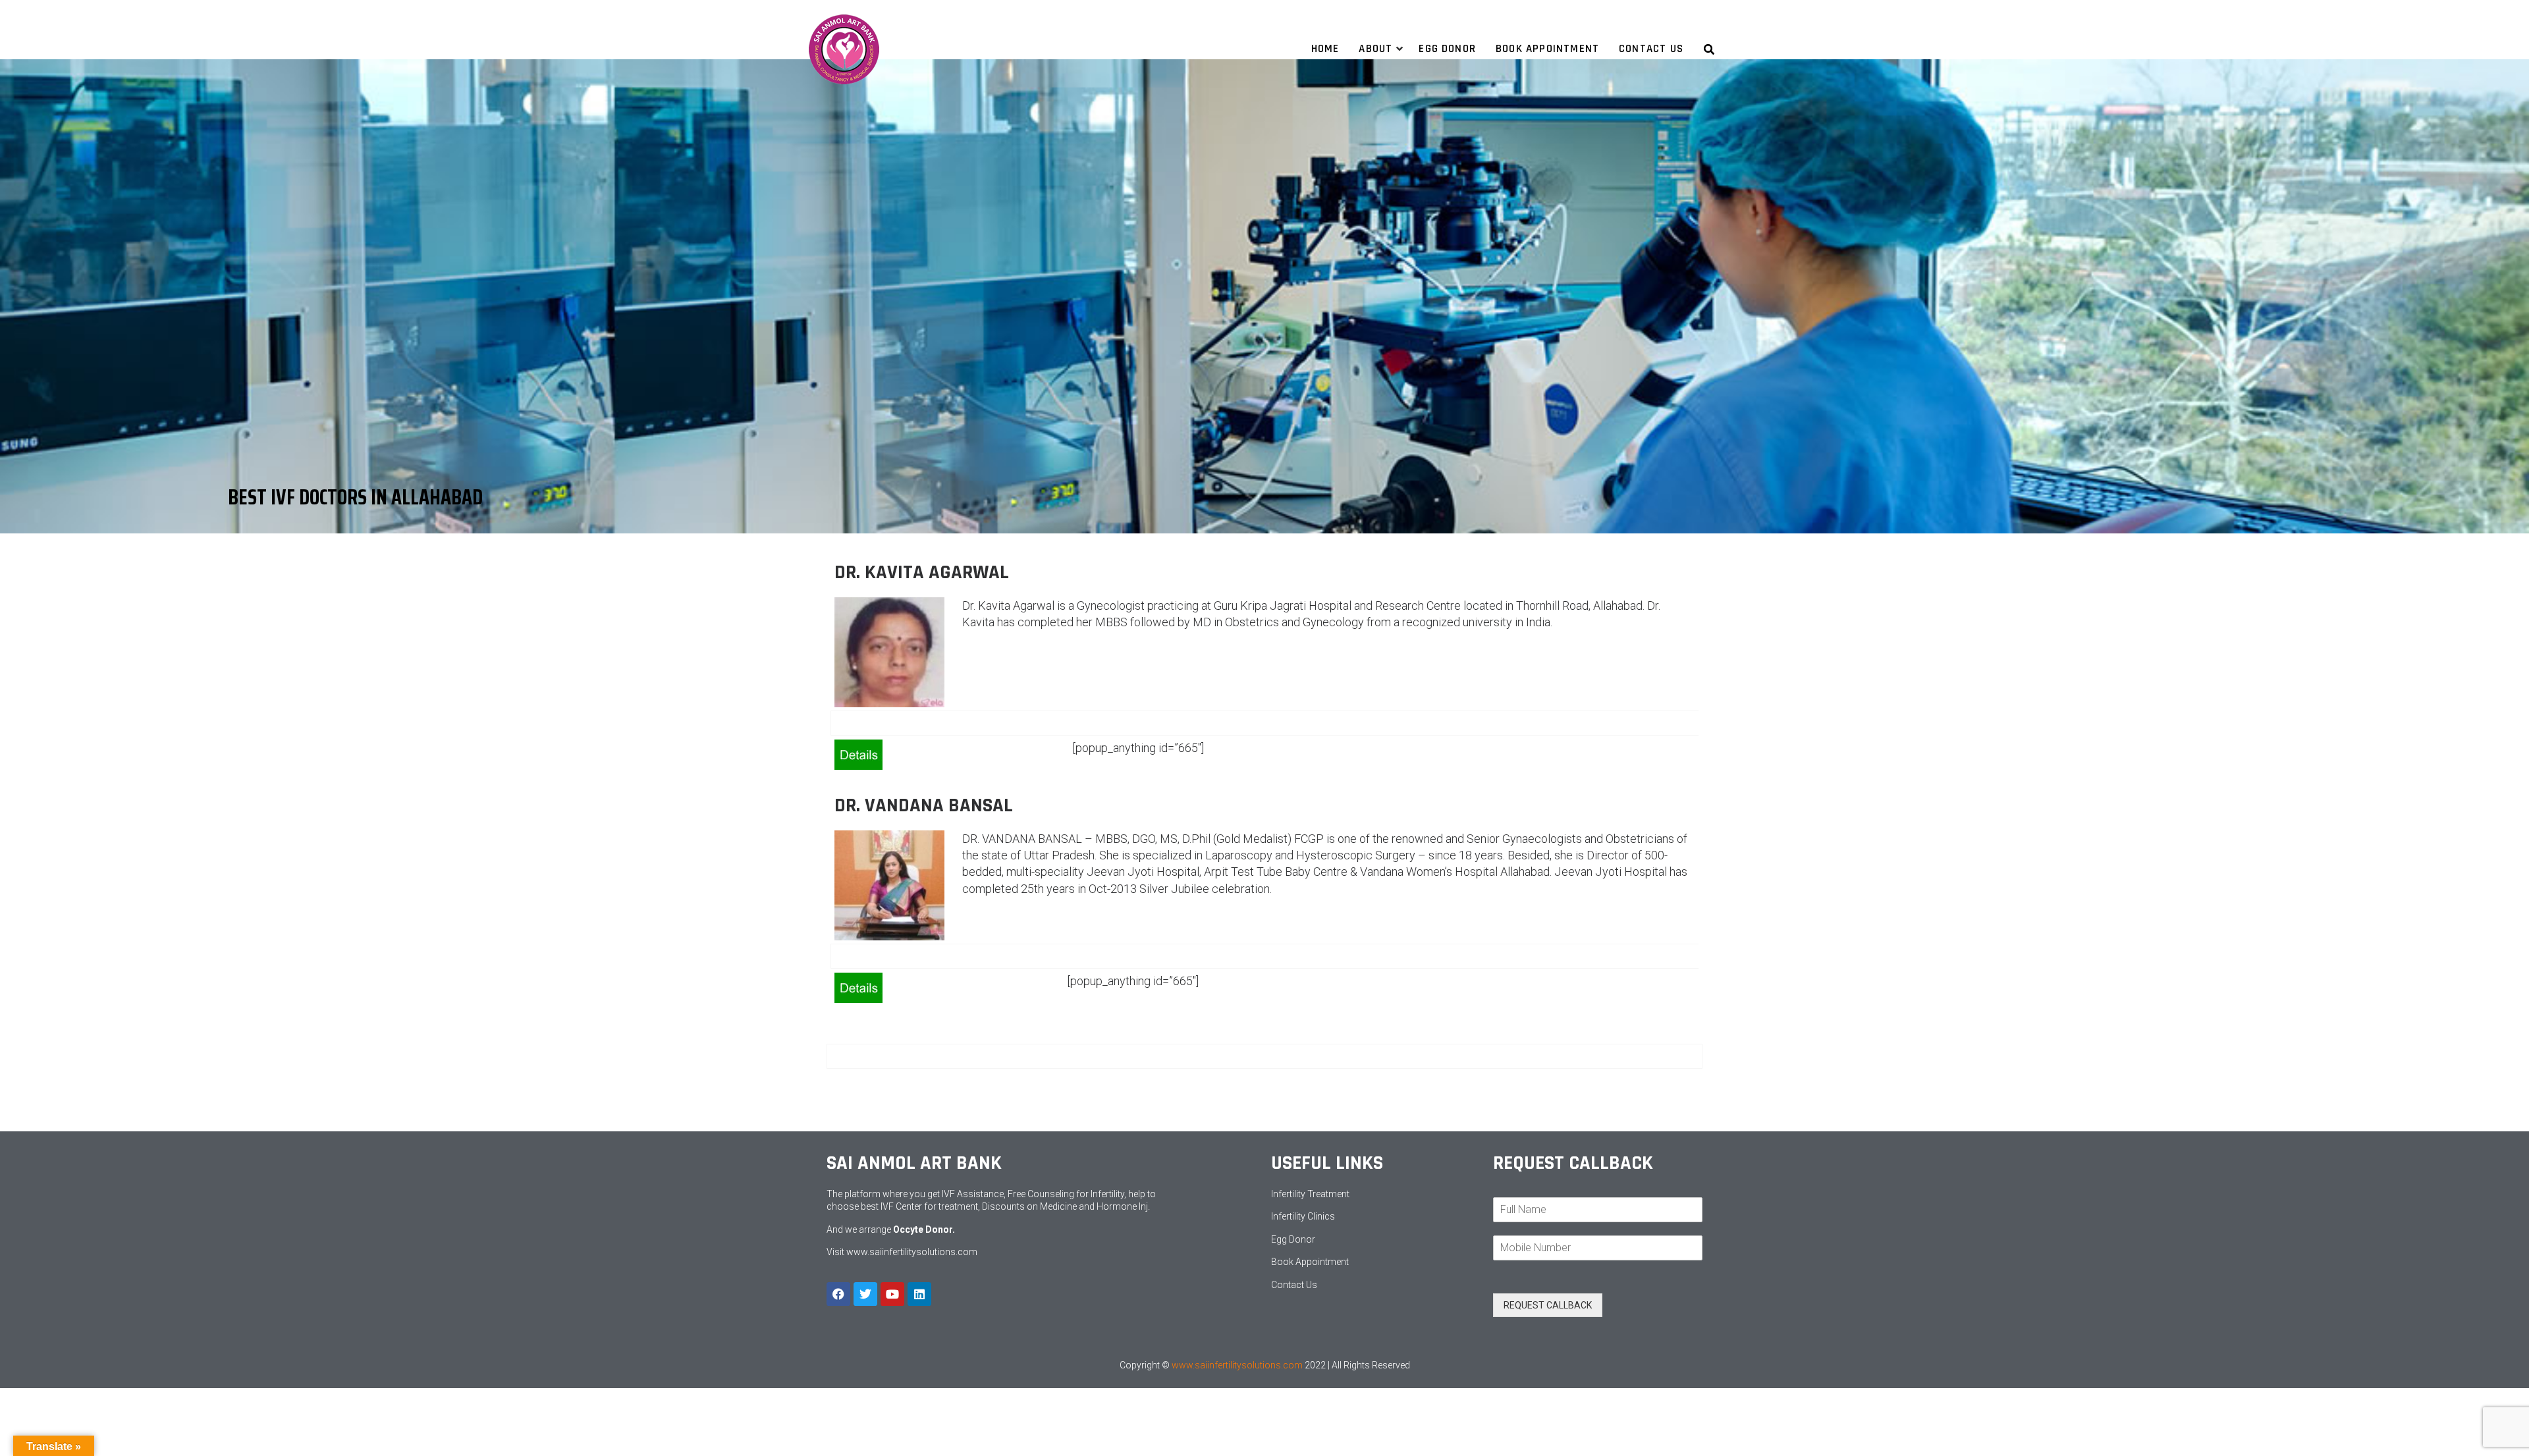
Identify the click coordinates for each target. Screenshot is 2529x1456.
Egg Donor (1447, 49)
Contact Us (1651, 49)
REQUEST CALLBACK (1548, 1305)
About (1375, 49)
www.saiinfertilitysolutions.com (912, 1252)
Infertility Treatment (1310, 1194)
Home (1325, 49)
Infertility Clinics (1303, 1216)
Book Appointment (1310, 1262)
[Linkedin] (919, 1294)
